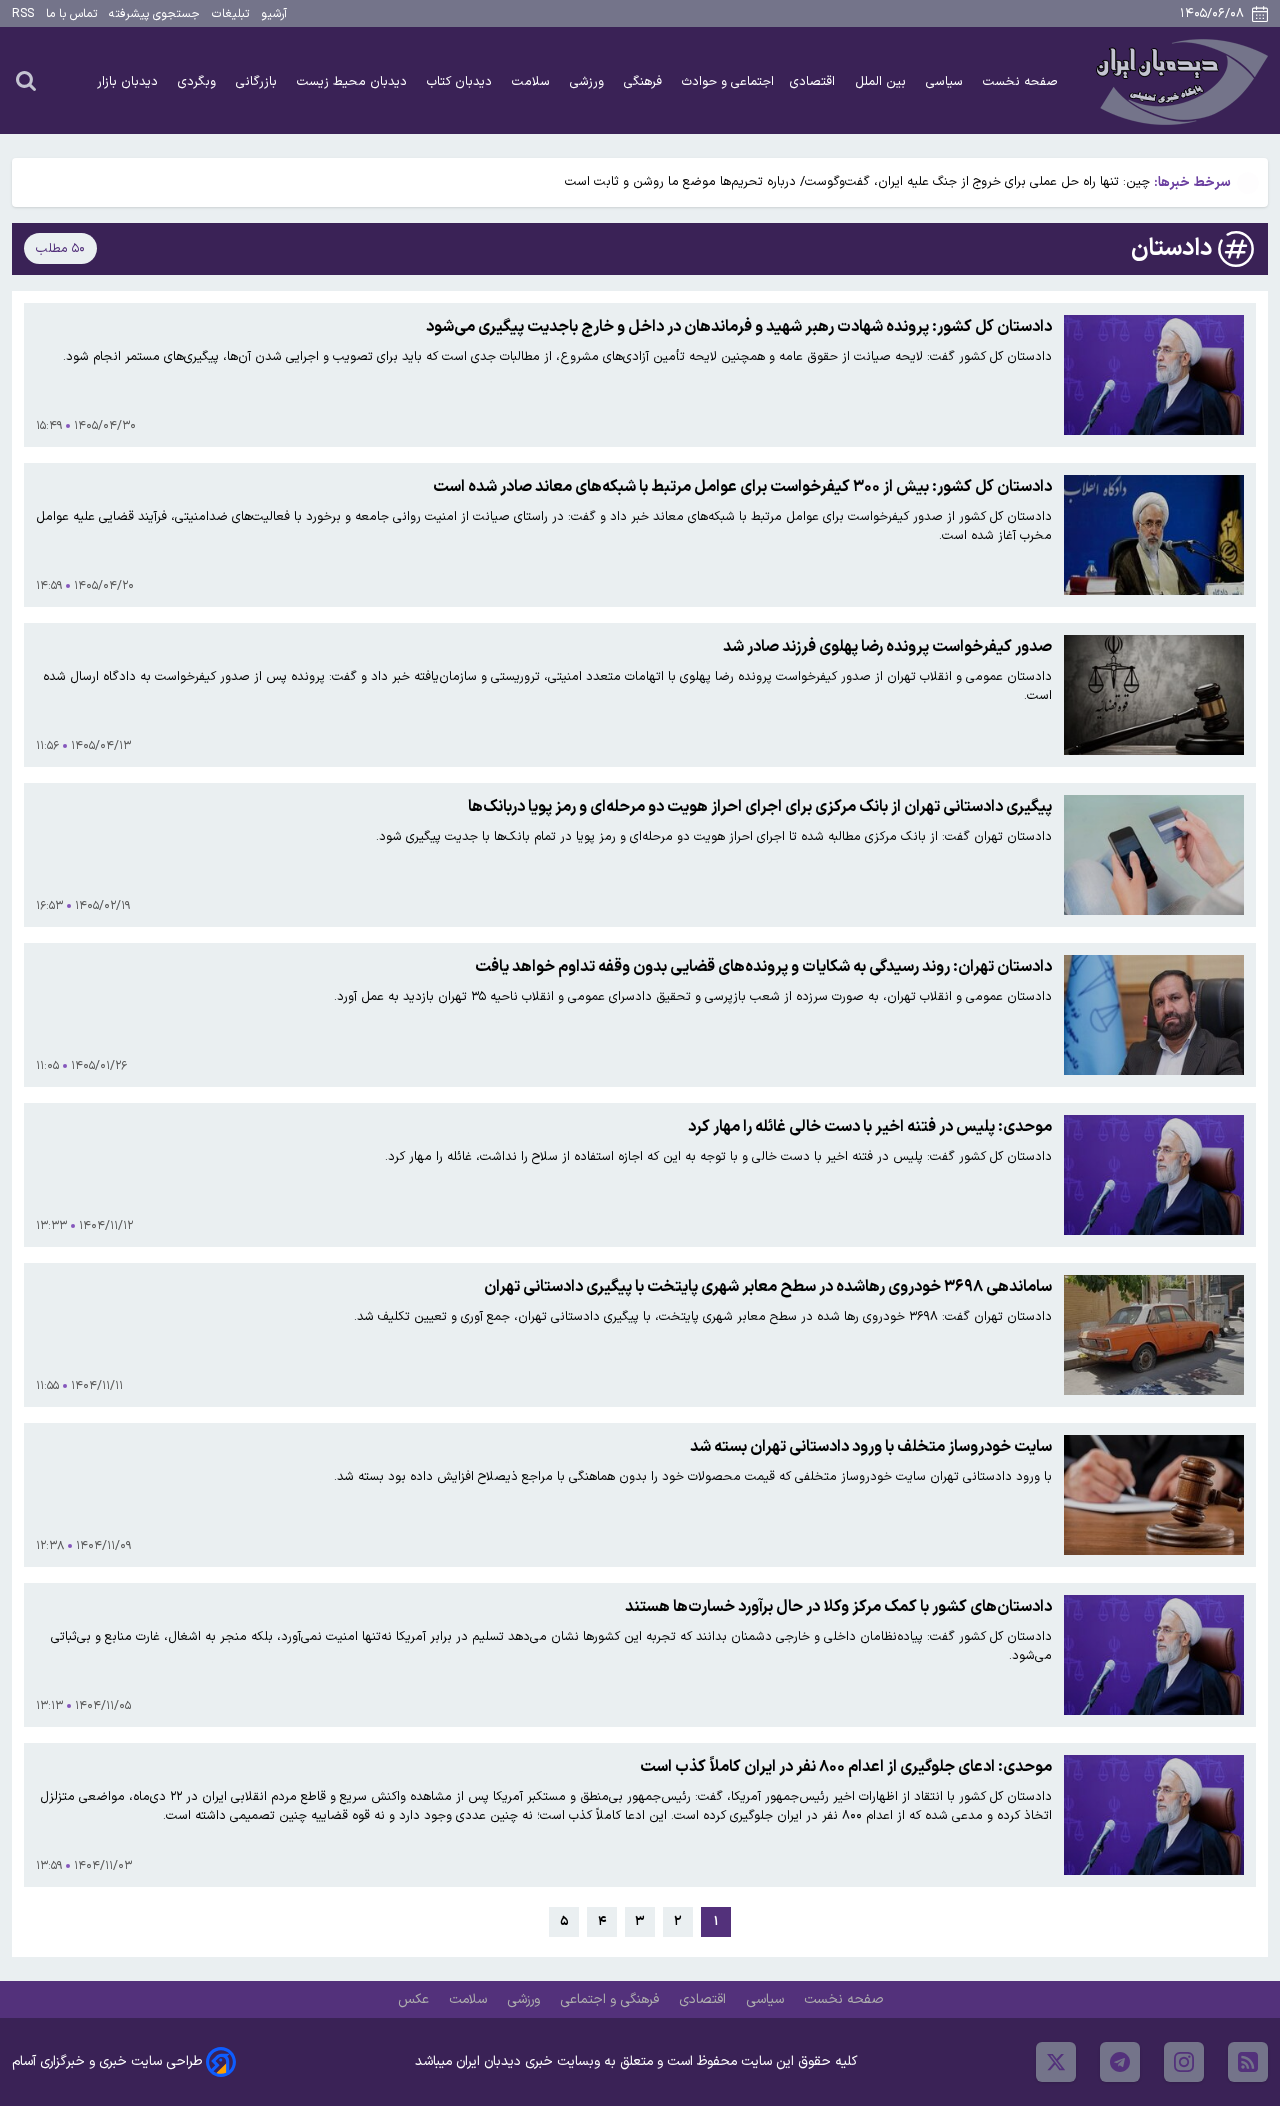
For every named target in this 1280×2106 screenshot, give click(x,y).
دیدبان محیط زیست (354, 81)
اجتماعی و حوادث (728, 81)
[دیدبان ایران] (1179, 80)
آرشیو (274, 14)
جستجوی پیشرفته (154, 14)
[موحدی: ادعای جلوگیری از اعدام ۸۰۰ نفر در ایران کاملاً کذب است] (1154, 1815)
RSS (23, 14)
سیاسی (946, 81)
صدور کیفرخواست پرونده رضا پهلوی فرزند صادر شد (887, 647)
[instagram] (1184, 2062)
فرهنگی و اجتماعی (611, 1999)
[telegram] (1120, 2062)
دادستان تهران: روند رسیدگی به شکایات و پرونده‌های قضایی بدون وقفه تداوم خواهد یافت (763, 967)
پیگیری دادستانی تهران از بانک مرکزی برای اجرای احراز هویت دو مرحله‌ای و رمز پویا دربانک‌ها (760, 807)
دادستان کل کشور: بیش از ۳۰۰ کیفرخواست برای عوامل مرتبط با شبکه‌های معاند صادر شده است (742, 487)
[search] (26, 80)
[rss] (1248, 2062)
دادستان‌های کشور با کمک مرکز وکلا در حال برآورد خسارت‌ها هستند (838, 1607)
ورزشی (589, 81)
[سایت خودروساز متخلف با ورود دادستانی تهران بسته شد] (1154, 1495)
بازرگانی (258, 81)
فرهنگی (645, 81)
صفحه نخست (1020, 81)
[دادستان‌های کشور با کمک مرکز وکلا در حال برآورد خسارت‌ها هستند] (1154, 1655)
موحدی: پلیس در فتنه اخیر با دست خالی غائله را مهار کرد (870, 1127)
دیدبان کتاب (461, 81)
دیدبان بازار (129, 81)
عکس (415, 1999)
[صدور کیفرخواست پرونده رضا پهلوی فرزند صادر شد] (1154, 695)
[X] (1056, 2062)
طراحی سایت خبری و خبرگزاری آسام (107, 2061)
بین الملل (882, 81)
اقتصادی (814, 81)
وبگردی (199, 81)
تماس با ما (71, 14)
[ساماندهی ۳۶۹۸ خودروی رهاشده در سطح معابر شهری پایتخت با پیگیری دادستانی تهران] (1154, 1335)
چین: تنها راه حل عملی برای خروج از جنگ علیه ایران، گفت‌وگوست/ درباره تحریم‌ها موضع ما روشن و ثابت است (857, 181)
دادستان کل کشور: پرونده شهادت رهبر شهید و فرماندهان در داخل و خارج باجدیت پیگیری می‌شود (739, 327)
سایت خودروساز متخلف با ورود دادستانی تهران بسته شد (871, 1447)
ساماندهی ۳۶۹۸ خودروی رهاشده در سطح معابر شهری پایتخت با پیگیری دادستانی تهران (768, 1287)
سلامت (533, 81)
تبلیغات (230, 14)
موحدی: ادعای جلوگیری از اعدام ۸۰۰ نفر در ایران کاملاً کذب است (846, 1767)
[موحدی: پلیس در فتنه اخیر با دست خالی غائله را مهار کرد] (1154, 1175)
